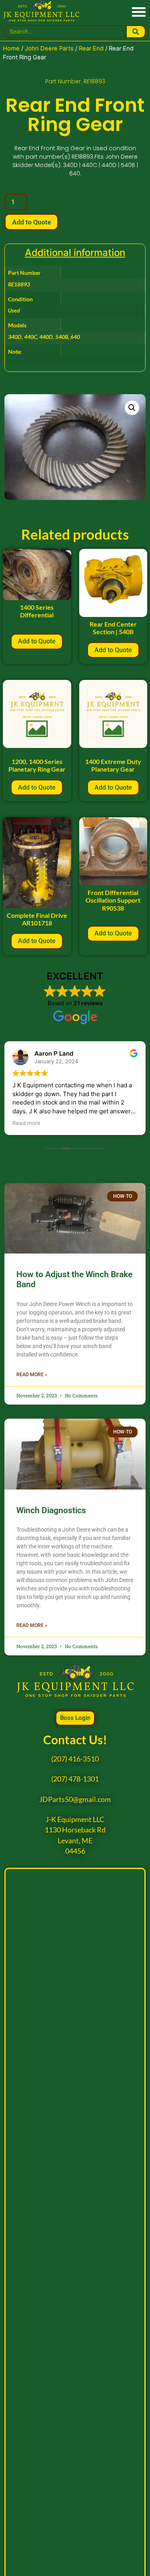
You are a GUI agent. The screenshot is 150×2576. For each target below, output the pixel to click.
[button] (139, 11)
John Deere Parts (49, 48)
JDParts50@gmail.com (75, 1799)
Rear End (91, 48)
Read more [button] (26, 1123)
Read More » (32, 1375)
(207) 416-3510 (75, 1759)
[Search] (136, 32)
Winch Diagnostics (51, 1510)
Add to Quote (31, 222)
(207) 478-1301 (75, 1779)
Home (11, 48)
